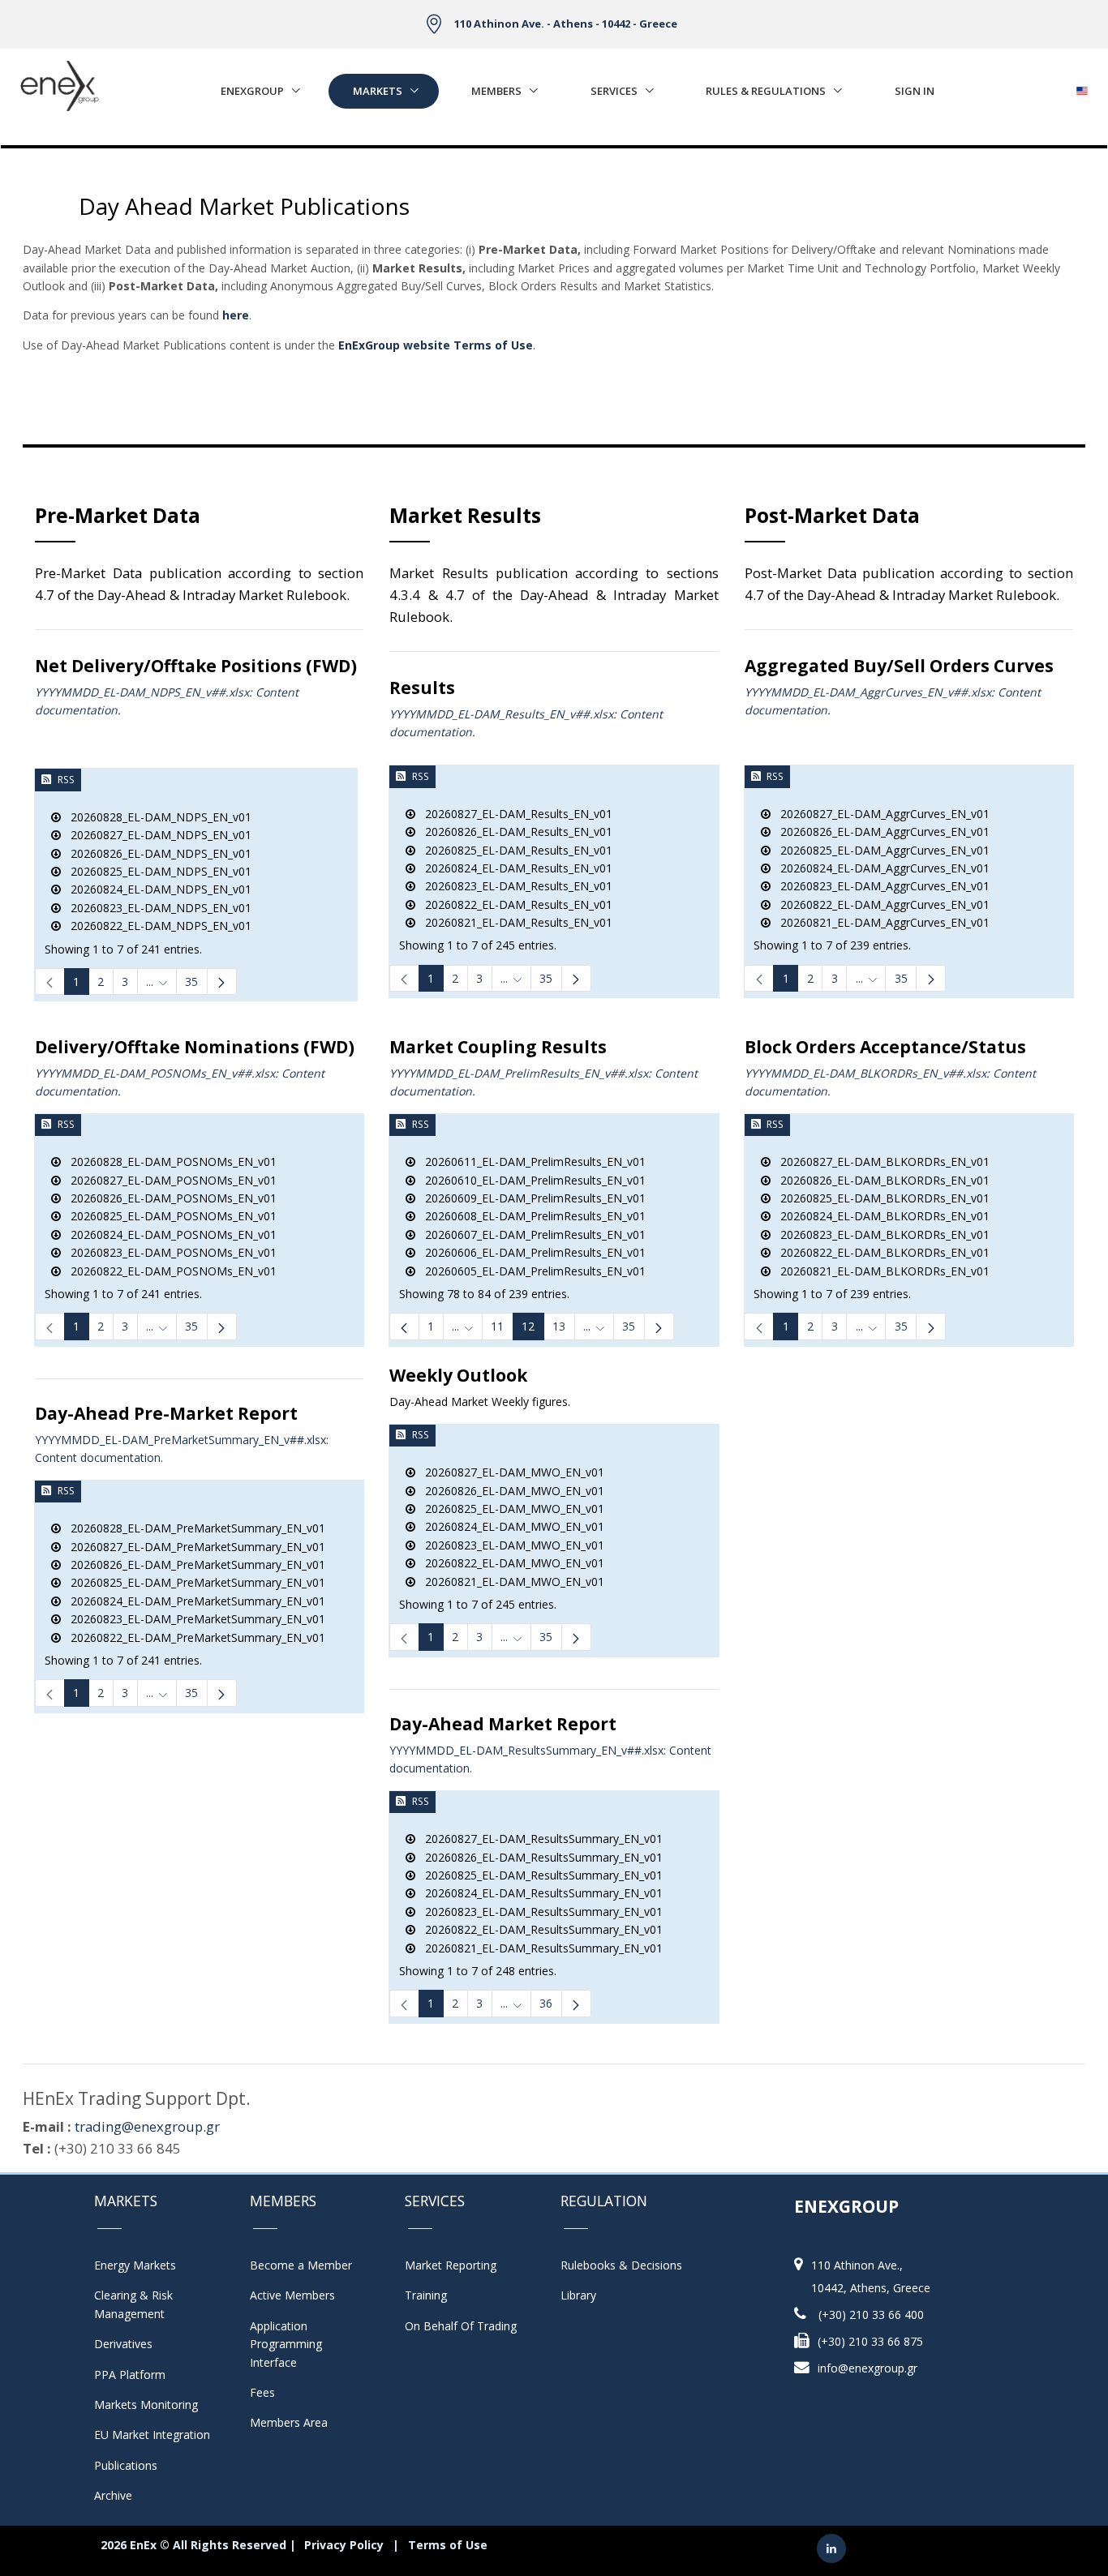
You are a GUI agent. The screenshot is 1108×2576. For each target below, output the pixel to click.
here (236, 315)
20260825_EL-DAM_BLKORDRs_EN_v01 (880, 1198)
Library (578, 2295)
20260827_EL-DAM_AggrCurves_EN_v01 (880, 814)
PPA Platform (130, 2375)
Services (614, 91)
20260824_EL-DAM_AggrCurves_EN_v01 (880, 868)
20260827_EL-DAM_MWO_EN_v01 (510, 1472)
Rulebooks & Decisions (621, 2265)
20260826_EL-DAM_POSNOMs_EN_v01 (169, 1198)
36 (546, 2003)
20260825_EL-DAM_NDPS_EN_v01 (156, 871)
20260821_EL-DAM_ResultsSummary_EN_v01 (539, 1948)
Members (496, 91)
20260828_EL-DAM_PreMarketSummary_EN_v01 (193, 1528)
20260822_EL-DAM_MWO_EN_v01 (510, 1563)
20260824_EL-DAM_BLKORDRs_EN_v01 (880, 1216)
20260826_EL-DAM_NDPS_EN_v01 (156, 853)
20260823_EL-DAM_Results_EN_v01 (514, 886)
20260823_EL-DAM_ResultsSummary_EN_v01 (539, 1912)
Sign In (915, 91)
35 (191, 982)
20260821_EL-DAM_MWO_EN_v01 (510, 1582)
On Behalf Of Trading (461, 2326)
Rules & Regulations (766, 91)
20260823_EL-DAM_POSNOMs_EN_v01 (169, 1252)
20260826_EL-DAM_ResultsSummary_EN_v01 (539, 1857)
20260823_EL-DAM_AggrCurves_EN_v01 (880, 886)
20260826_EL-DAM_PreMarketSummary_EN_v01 (193, 1564)
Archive (113, 2495)
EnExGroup (252, 91)
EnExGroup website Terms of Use (436, 345)
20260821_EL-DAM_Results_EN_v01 (514, 922)
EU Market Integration (152, 2435)
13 (559, 1326)
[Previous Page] (404, 1326)
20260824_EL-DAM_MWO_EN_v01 (510, 1526)
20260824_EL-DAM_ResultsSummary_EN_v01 (539, 1893)
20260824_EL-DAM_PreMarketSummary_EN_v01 (193, 1601)
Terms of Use (448, 2545)
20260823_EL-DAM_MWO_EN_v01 (510, 1545)
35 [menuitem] (629, 1326)
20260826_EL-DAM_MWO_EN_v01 (510, 1491)
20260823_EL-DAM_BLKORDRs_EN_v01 (880, 1234)
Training (426, 2295)
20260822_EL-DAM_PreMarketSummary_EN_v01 (193, 1637)
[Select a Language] (1082, 86)
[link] (50, 982)
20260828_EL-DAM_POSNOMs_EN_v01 (169, 1162)
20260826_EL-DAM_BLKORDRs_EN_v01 (880, 1180)
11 (497, 1326)
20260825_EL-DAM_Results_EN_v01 (514, 850)
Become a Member (301, 2265)
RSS (66, 780)
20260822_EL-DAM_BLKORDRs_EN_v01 (880, 1252)
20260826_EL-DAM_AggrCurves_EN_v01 (880, 832)
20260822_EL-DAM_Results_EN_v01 (514, 904)
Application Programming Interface (294, 2344)
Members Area (289, 2422)
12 (528, 1326)
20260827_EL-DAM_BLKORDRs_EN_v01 (880, 1162)
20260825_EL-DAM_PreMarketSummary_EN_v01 (193, 1582)
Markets (378, 91)
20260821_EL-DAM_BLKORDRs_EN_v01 (880, 1271)
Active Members (292, 2295)
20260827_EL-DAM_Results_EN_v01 (514, 814)
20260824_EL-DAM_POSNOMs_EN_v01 (169, 1234)
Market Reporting (451, 2265)
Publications (126, 2465)
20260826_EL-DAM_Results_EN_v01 (514, 832)
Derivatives (123, 2344)
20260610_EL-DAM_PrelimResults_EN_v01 (530, 1180)
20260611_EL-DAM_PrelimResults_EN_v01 (530, 1162)
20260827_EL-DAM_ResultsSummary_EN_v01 (539, 1839)
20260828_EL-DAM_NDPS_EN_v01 (156, 817)
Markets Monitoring (146, 2405)
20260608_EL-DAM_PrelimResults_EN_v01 (530, 1216)
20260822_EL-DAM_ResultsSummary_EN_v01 (539, 1929)
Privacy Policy (344, 2545)
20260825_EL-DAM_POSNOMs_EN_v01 (169, 1216)
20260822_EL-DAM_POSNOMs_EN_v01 (169, 1271)
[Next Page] (222, 982)
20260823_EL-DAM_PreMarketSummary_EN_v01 (193, 1619)
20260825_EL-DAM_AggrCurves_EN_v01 (880, 850)
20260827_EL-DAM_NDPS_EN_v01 (156, 835)
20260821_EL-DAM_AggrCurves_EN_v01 (880, 922)
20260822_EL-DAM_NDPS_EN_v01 (156, 926)
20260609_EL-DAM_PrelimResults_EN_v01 (530, 1198)
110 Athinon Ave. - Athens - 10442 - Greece (566, 24)
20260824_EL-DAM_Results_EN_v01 (514, 868)
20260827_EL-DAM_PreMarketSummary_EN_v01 (193, 1547)
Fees (262, 2392)
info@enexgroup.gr (868, 2368)
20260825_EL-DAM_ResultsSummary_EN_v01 (539, 1875)
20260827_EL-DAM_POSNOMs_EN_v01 (169, 1180)
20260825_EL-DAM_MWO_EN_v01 (510, 1509)
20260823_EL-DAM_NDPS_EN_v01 (156, 908)
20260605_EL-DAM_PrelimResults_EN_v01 (530, 1271)
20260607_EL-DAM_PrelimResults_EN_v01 (530, 1234)
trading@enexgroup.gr (147, 2126)
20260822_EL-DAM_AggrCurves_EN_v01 (880, 904)
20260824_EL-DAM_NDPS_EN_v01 (156, 889)
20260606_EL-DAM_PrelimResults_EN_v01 (530, 1252)
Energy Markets (135, 2265)
